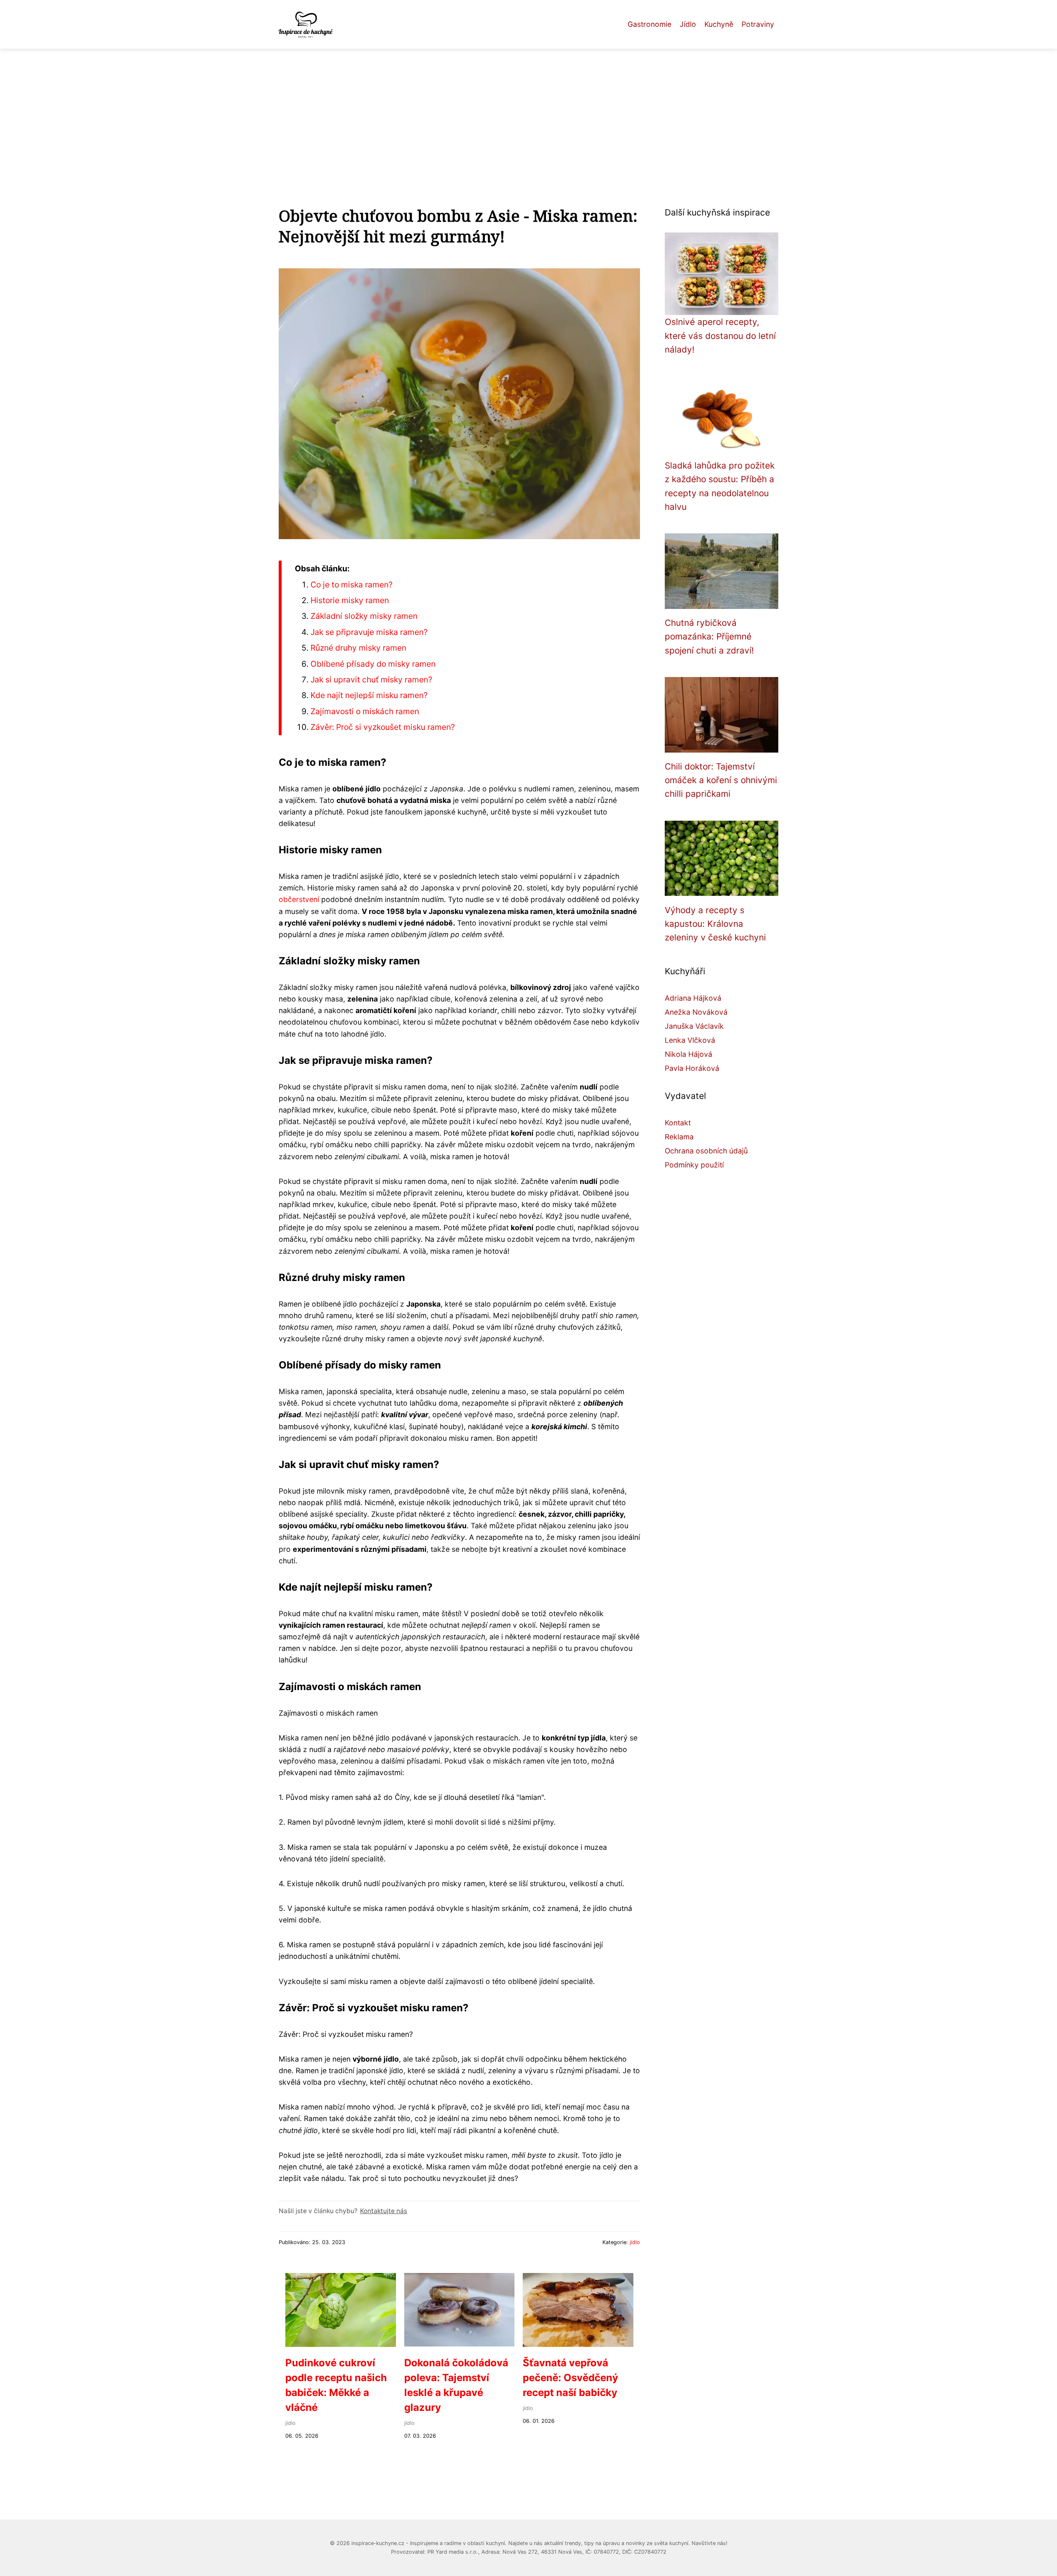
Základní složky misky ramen (364, 616)
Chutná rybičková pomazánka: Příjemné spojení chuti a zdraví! (709, 637)
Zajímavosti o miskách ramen (365, 711)
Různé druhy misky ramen (358, 648)
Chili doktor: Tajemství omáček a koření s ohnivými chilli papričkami (721, 780)
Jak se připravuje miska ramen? (369, 632)
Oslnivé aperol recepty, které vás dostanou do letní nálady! (720, 336)
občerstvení (299, 899)
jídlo (635, 2242)
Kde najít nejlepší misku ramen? (369, 695)
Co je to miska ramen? (352, 585)
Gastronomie (649, 24)
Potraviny (758, 24)
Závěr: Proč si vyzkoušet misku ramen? (383, 727)
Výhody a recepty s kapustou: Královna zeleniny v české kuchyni (715, 924)
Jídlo (688, 24)
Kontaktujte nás (384, 2211)
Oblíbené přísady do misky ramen (373, 664)
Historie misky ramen (350, 600)
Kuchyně (719, 24)
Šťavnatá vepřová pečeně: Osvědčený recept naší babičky (570, 2378)
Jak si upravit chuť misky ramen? (371, 680)
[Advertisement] (528, 111)
